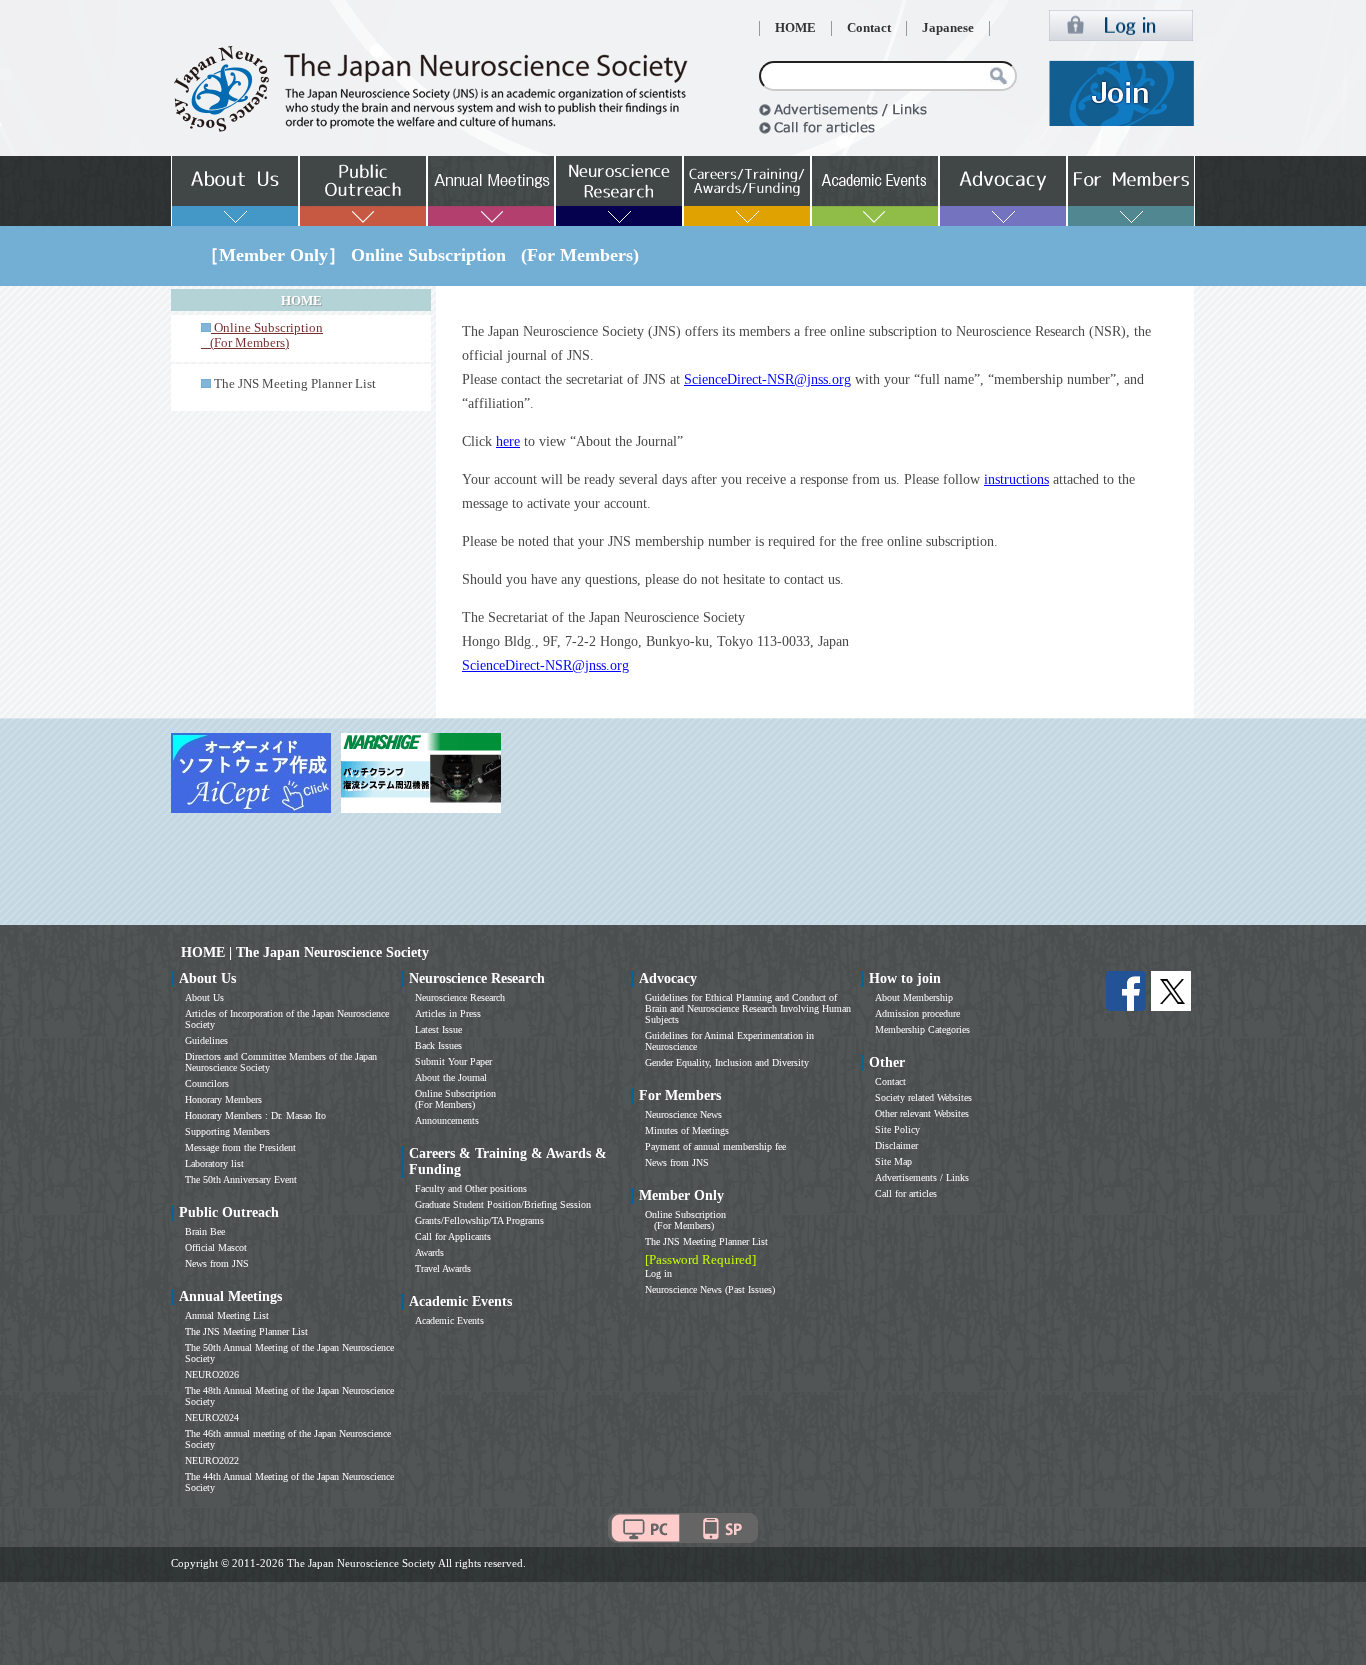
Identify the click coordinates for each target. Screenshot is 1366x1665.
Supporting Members (227, 1131)
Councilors (207, 1083)
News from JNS (217, 1263)
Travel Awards (443, 1268)
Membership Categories (922, 1029)
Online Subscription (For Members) (455, 1099)
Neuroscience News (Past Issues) (710, 1289)
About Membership (914, 997)
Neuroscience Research (460, 997)
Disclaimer (896, 1145)
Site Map (893, 1161)
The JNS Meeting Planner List (295, 384)
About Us (204, 997)
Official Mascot (216, 1247)
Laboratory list (214, 1163)
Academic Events (449, 1320)
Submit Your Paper (453, 1061)
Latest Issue (438, 1029)
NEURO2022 (212, 1460)
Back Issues (438, 1045)
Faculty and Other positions (471, 1188)
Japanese (948, 28)
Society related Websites (923, 1097)
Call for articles (906, 1193)
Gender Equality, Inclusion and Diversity (727, 1062)
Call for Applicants (453, 1236)
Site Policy (897, 1129)
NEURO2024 (212, 1417)
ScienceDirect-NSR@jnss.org (767, 379)
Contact (869, 28)
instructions (1016, 479)
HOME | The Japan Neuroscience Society (305, 952)
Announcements (447, 1120)
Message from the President (240, 1147)
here (508, 441)
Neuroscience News (683, 1114)
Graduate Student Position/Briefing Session (503, 1204)
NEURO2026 (212, 1374)
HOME (795, 28)
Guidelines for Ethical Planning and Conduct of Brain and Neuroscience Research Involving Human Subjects (748, 1008)
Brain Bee (205, 1231)
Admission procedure (917, 1013)
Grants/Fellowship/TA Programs (479, 1220)
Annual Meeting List (227, 1315)
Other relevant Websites (922, 1113)
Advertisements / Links (922, 1177)
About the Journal (451, 1077)
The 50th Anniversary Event (241, 1179)
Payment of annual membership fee (715, 1146)
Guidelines (206, 1040)
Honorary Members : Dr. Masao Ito (255, 1115)
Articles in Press (448, 1013)
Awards (429, 1252)
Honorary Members (223, 1099)
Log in (658, 1273)
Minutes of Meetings (687, 1130)
